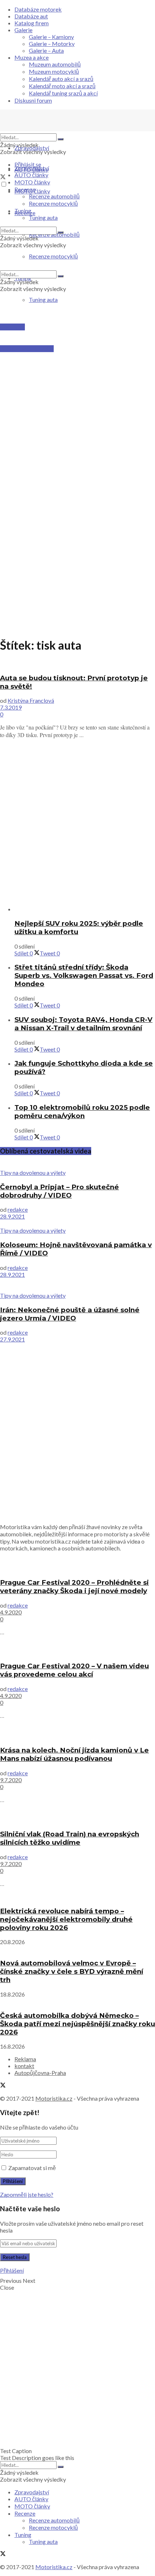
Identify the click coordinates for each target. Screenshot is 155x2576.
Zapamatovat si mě (32, 2168)
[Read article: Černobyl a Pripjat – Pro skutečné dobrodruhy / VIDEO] (77, 1165)
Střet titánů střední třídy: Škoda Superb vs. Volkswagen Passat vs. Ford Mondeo (84, 975)
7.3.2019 (11, 707)
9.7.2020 (11, 1780)
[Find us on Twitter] (3, 177)
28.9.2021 (12, 1216)
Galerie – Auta (46, 50)
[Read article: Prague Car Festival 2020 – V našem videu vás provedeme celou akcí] (77, 1648)
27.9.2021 (12, 1339)
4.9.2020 (11, 1612)
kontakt (24, 2066)
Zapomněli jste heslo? (27, 2194)
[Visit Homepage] (54, 130)
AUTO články (31, 175)
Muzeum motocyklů (54, 71)
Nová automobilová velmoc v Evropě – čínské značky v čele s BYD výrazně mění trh (72, 1971)
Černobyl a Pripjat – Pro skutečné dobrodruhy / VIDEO (59, 1191)
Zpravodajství (32, 148)
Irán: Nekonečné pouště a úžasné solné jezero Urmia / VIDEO (70, 1314)
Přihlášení (12, 2270)
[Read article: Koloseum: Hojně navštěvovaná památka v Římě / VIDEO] (77, 1223)
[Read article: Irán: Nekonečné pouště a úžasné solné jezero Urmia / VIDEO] (77, 1285)
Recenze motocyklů (53, 203)
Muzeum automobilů (55, 64)
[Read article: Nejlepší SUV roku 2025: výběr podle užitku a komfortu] (85, 909)
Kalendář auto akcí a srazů (61, 79)
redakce (18, 1209)
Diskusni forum (33, 100)
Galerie (23, 30)
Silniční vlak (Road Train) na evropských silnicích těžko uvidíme (70, 1838)
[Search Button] (61, 139)
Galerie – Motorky (52, 44)
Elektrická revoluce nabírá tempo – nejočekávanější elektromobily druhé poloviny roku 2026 (66, 1919)
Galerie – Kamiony (51, 37)
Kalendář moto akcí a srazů (62, 86)
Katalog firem (32, 23)
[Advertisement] (77, 394)
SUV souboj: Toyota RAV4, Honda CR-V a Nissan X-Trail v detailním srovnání (83, 1024)
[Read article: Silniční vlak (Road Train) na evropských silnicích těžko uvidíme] (77, 1816)
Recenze (25, 189)
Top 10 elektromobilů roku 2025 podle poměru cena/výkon (82, 1112)
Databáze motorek (38, 9)
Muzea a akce (32, 57)
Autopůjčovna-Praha (40, 2073)
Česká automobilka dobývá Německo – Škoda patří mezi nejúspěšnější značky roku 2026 (77, 2024)
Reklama (25, 2059)
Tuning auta (43, 299)
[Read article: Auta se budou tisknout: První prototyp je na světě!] (77, 664)
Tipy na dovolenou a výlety (33, 1173)
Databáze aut (31, 16)
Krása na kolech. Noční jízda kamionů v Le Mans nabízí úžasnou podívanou (74, 1754)
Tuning (23, 211)
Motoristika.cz (54, 2098)
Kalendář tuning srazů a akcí (63, 93)
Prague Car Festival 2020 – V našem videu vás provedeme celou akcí (74, 1670)
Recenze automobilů (54, 196)
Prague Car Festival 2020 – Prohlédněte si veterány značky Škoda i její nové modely (74, 1587)
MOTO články (32, 182)
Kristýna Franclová (31, 700)
